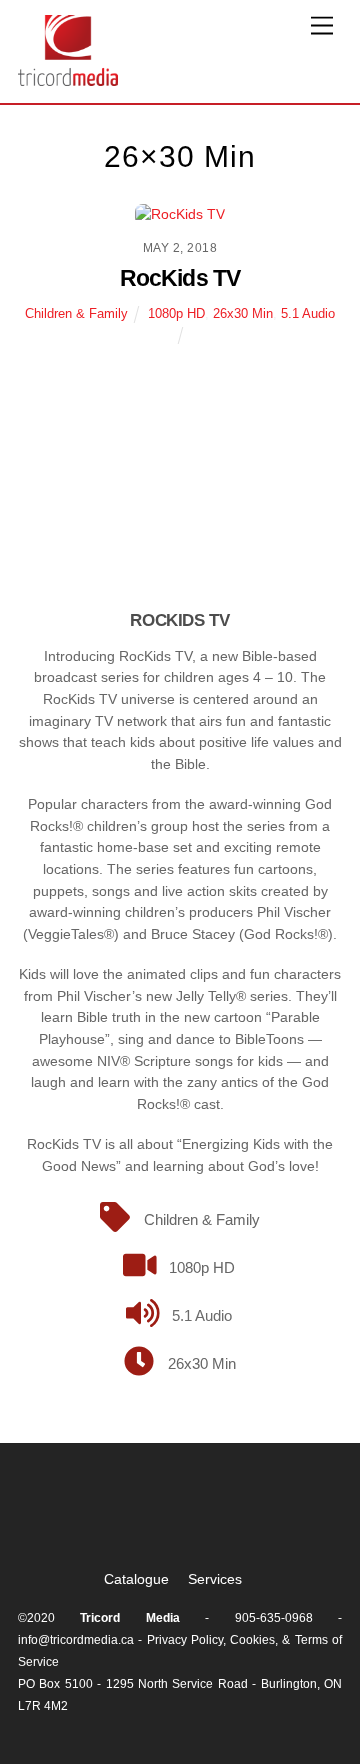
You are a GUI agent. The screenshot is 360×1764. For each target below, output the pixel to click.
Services (215, 1579)
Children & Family (76, 313)
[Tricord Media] (68, 77)
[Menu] (322, 26)
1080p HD (176, 313)
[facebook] (182, 1515)
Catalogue (136, 1579)
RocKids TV (180, 278)
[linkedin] (239, 1515)
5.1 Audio (308, 313)
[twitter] (125, 1515)
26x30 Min (243, 313)
